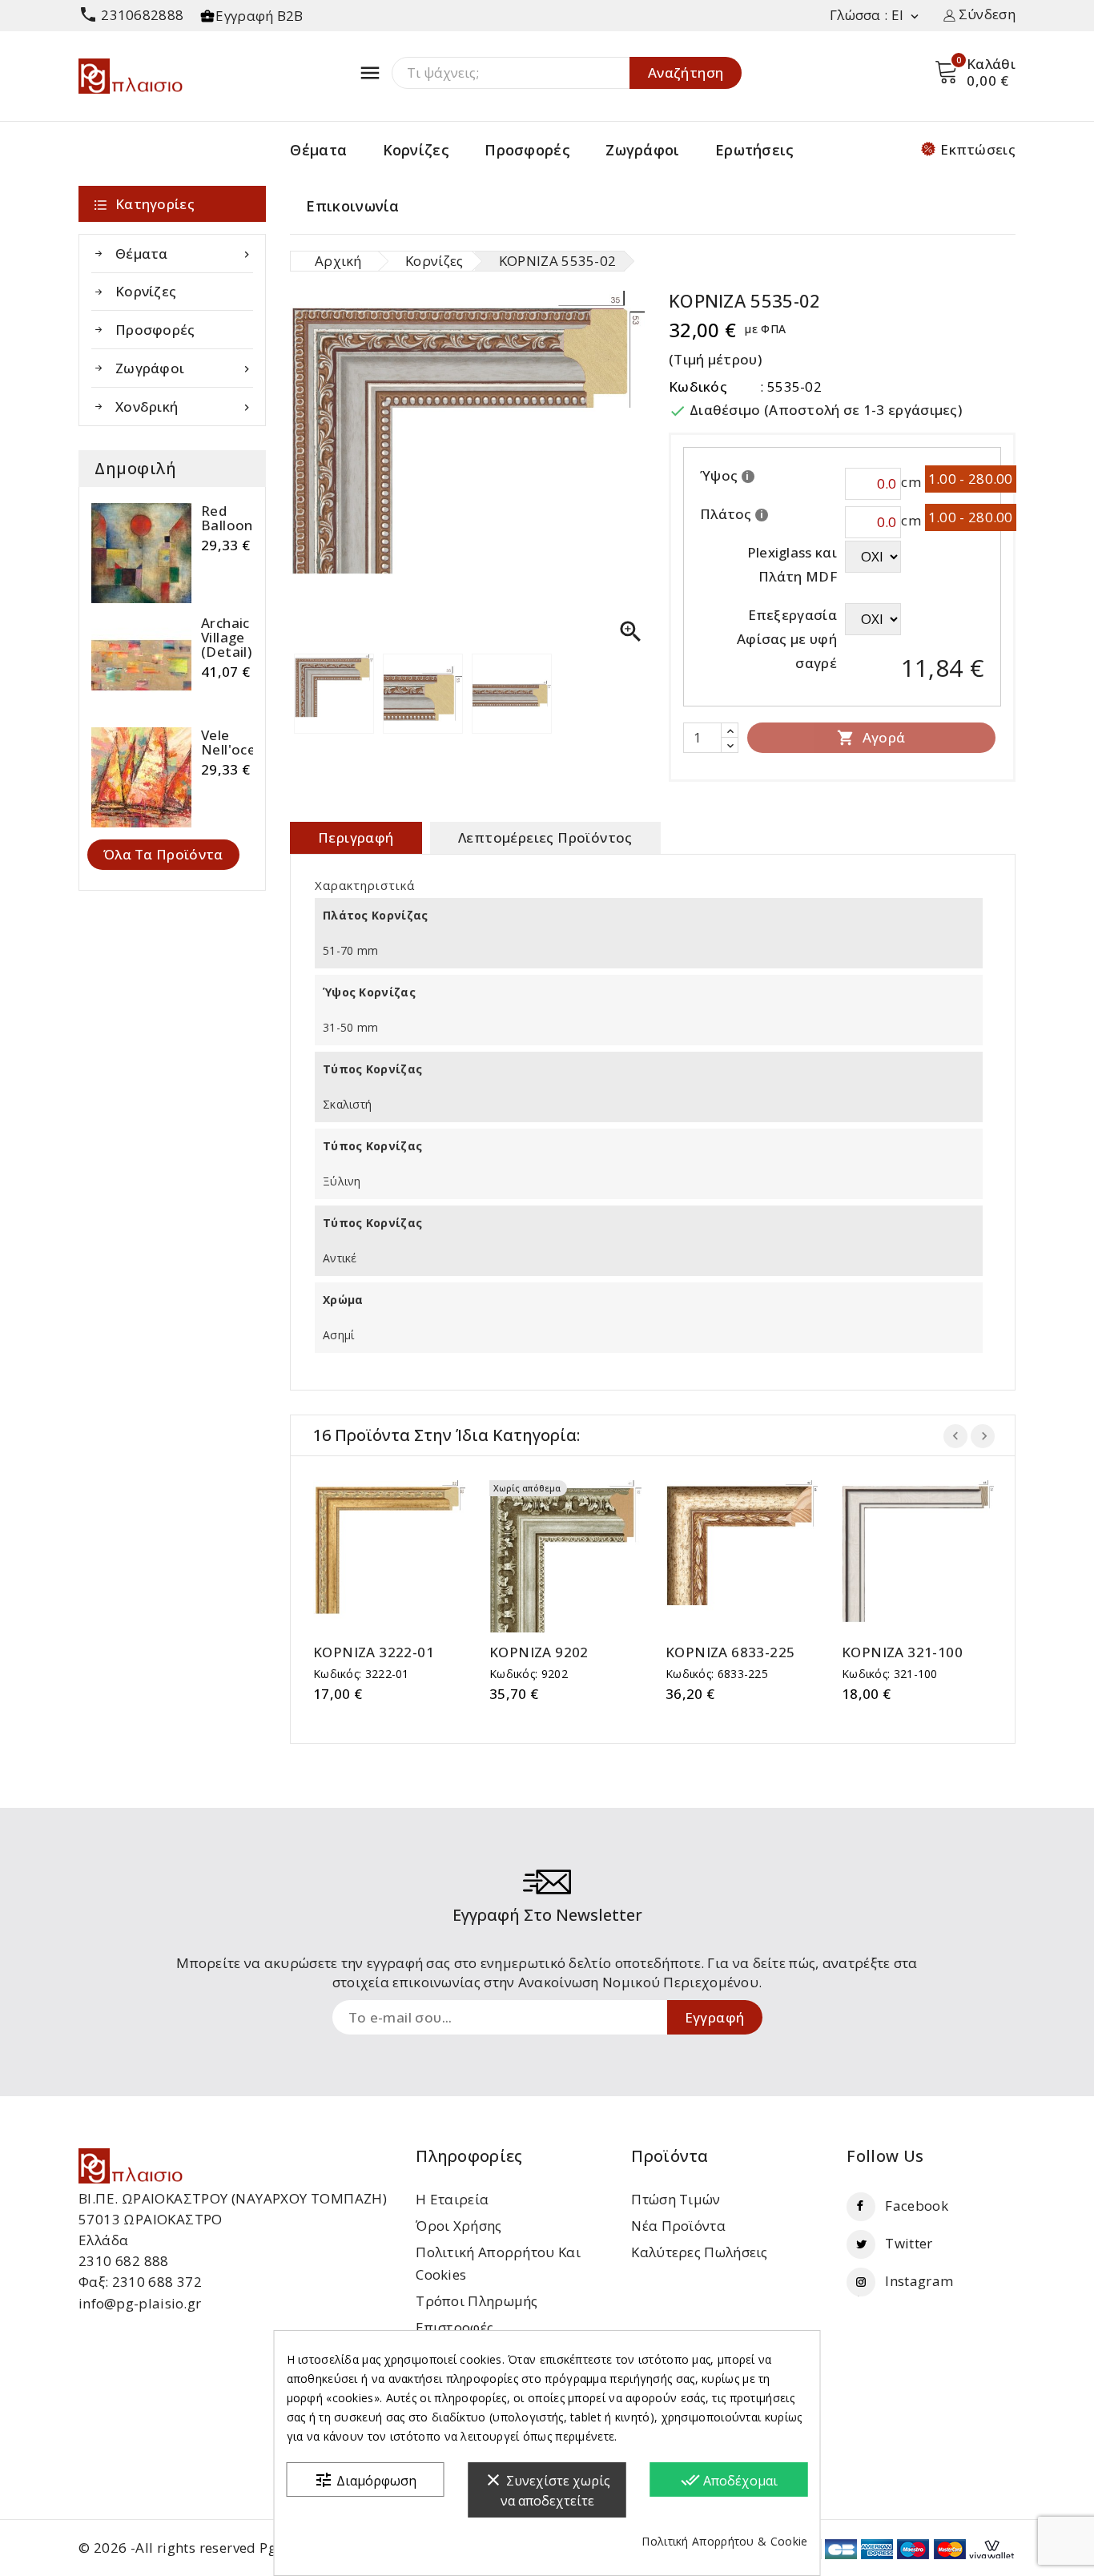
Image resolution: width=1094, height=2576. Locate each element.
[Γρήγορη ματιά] (405, 1557)
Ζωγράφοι (642, 150)
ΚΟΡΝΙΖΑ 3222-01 (374, 1652)
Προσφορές (527, 150)
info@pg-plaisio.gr (140, 2303)
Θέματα (318, 150)
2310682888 (131, 15)
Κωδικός (698, 386)
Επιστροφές (454, 2327)
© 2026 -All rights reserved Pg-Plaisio (202, 2548)
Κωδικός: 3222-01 (361, 1674)
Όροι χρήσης (459, 2226)
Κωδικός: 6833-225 (717, 1674)
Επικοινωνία (352, 206)
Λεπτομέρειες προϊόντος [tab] (545, 837)
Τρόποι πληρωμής (477, 2301)
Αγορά (871, 737)
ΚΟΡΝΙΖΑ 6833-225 (730, 1652)
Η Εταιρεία (452, 2199)
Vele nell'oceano (241, 743)
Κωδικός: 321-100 (890, 1674)
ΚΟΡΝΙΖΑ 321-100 (902, 1652)
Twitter (909, 2243)
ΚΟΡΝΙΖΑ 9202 (539, 1652)
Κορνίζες (416, 150)
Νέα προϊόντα (678, 2226)
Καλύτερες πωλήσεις (699, 2252)
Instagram (919, 2281)
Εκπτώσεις (978, 149)
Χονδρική (184, 407)
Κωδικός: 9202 (529, 1674)
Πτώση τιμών (676, 2199)
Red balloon (227, 518)
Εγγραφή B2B (259, 16)
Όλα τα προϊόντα (163, 854)
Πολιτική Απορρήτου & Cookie (724, 2541)
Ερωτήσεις (755, 150)
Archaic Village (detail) (226, 638)
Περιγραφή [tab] (356, 837)
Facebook (916, 2206)
